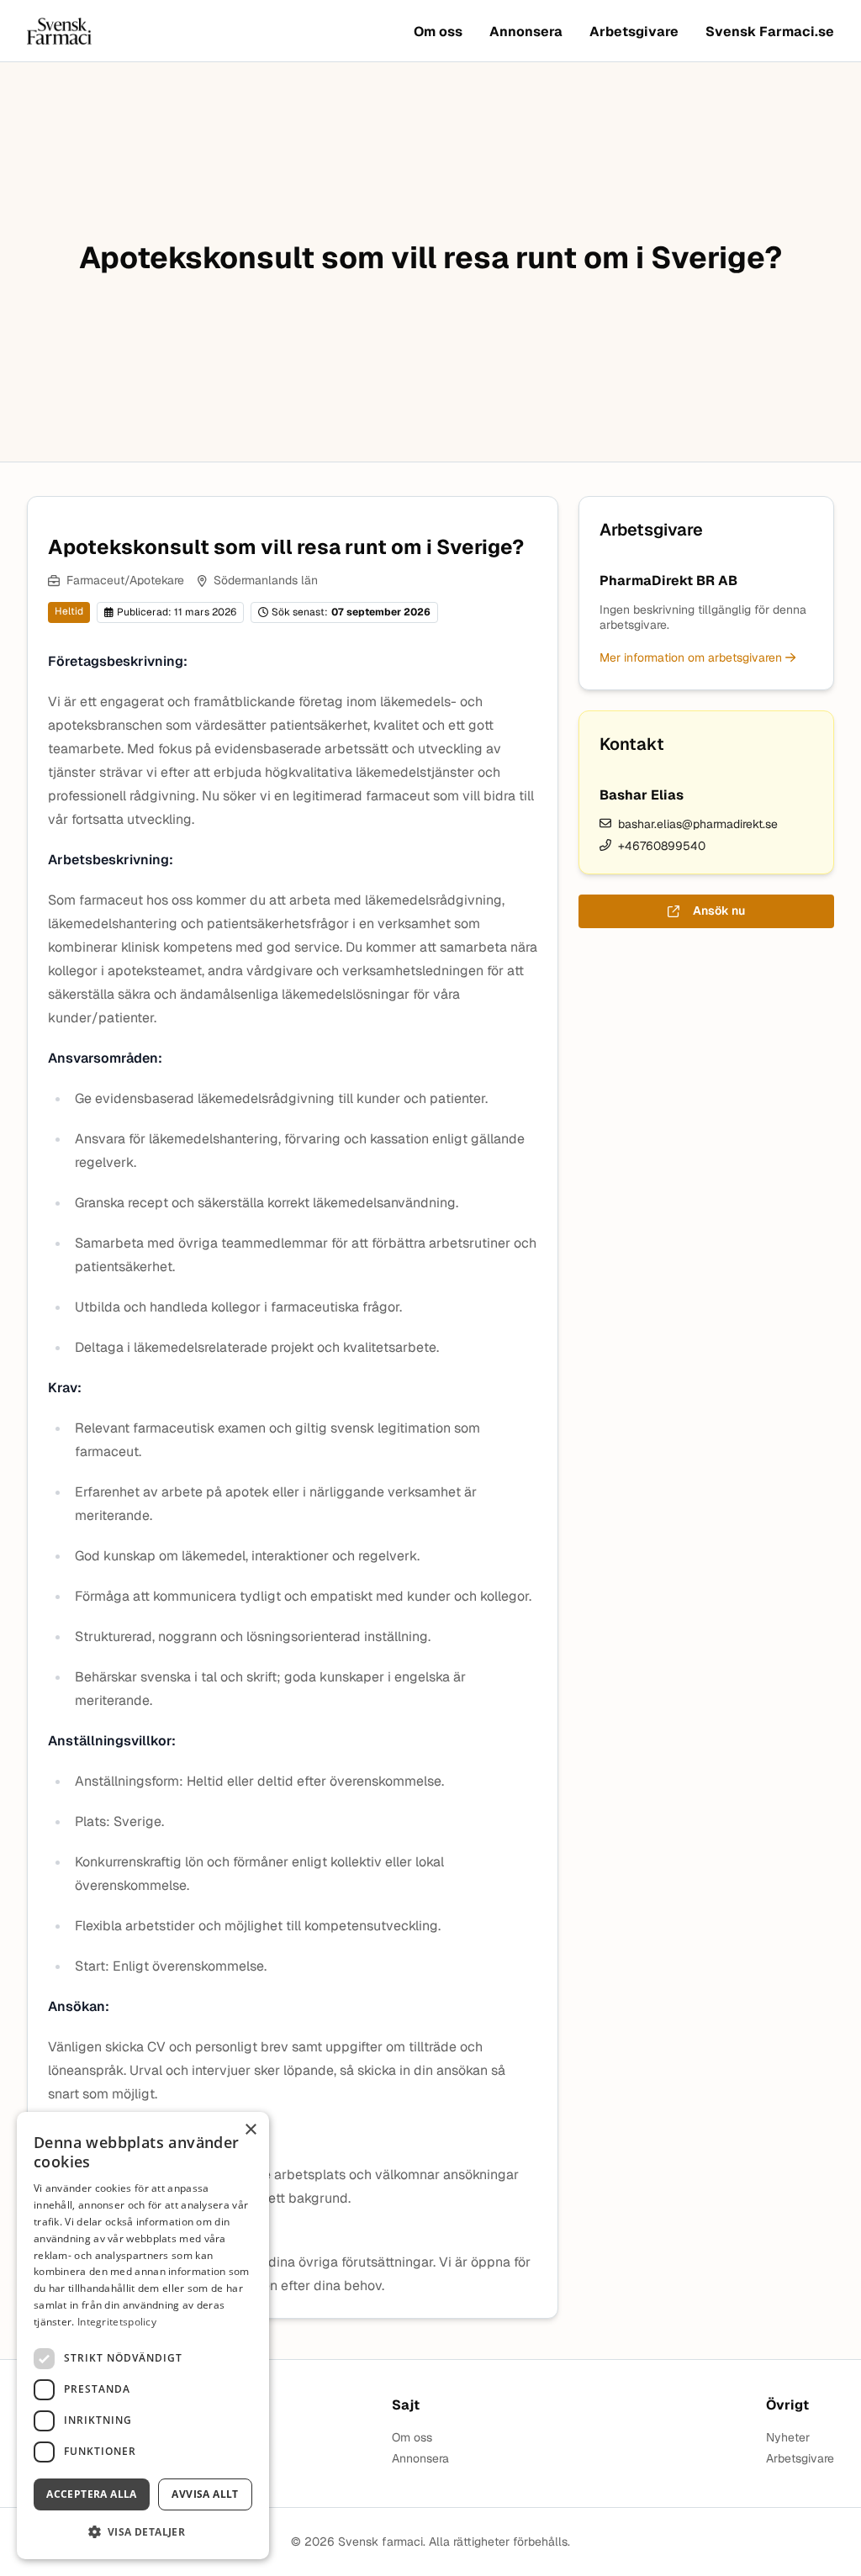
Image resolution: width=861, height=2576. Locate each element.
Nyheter (788, 2438)
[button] (143, 2532)
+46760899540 (662, 846)
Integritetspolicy (117, 2322)
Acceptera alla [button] (92, 2494)
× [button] (250, 2130)
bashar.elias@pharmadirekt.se (698, 824)
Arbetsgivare (634, 32)
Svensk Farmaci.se (770, 32)
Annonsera (526, 32)
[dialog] (143, 2336)
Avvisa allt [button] (205, 2494)
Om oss (438, 32)
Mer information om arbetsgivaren (692, 657)
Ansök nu (719, 911)
